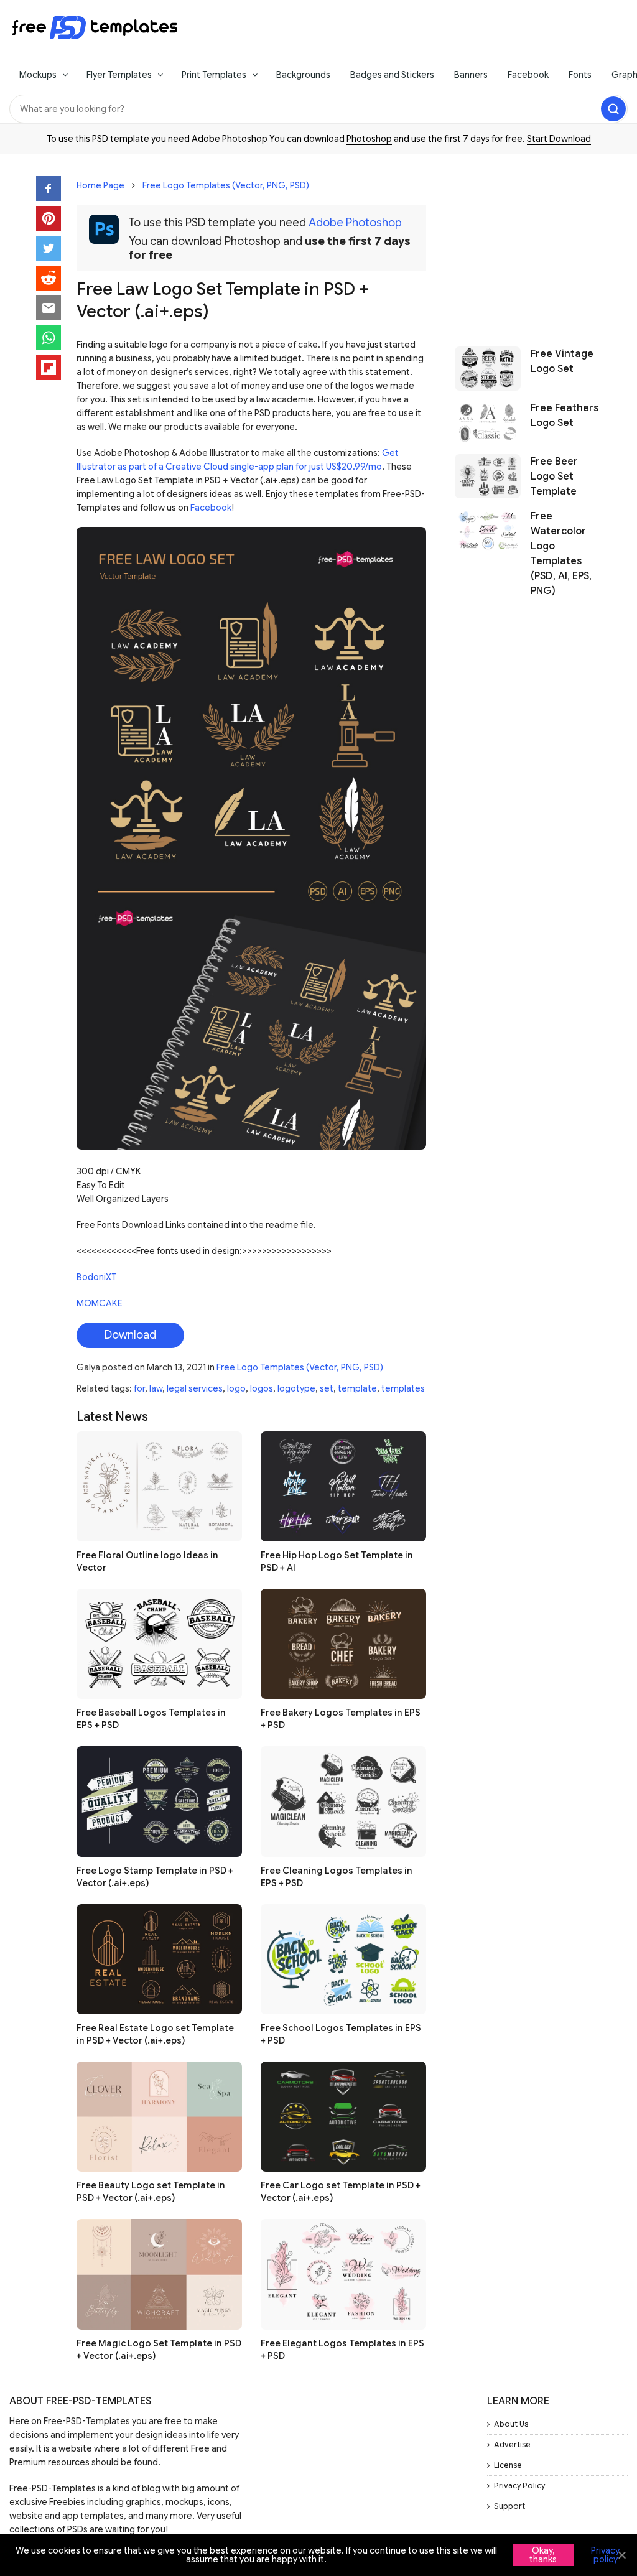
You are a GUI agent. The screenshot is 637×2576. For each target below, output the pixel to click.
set (327, 1388)
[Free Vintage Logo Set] (488, 369)
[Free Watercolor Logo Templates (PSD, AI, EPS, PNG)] (488, 554)
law (156, 1388)
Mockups (38, 75)
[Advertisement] (528, 244)
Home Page (100, 185)
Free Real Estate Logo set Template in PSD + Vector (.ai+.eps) (155, 2034)
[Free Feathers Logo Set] (488, 423)
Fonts (580, 75)
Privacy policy (605, 2555)
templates (403, 1388)
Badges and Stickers (392, 75)
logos (262, 1388)
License (508, 2465)
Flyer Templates (119, 75)
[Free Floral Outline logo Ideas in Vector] (159, 1486)
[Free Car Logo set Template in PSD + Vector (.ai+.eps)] (343, 2117)
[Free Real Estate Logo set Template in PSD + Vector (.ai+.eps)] (159, 1959)
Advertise (512, 2444)
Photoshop (369, 139)
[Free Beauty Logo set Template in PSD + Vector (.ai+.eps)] (159, 2117)
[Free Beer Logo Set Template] (488, 477)
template (357, 1388)
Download (130, 1335)
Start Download (559, 139)
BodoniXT (96, 1277)
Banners (471, 75)
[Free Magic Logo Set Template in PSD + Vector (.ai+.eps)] (159, 2274)
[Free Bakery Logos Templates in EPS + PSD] (343, 1644)
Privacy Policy (519, 2485)
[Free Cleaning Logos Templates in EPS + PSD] (343, 1801)
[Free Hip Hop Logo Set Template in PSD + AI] (343, 1486)
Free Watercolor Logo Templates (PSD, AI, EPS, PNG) (561, 554)
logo (236, 1388)
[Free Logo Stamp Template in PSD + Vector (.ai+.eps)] (159, 1801)
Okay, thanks (543, 2555)
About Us (511, 2424)
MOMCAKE (100, 1303)
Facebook (528, 75)
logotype (296, 1388)
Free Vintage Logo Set (562, 361)
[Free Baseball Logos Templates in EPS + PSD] (159, 1644)
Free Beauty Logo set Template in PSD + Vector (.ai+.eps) (151, 2192)
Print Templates (214, 75)
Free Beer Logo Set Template (554, 477)
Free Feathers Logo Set (565, 416)
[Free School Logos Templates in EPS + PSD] (343, 1959)
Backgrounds (303, 75)
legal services (195, 1388)
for (139, 1388)
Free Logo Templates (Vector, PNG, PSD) (226, 185)
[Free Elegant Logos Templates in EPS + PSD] (343, 2274)
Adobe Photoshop (355, 223)
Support (509, 2506)
